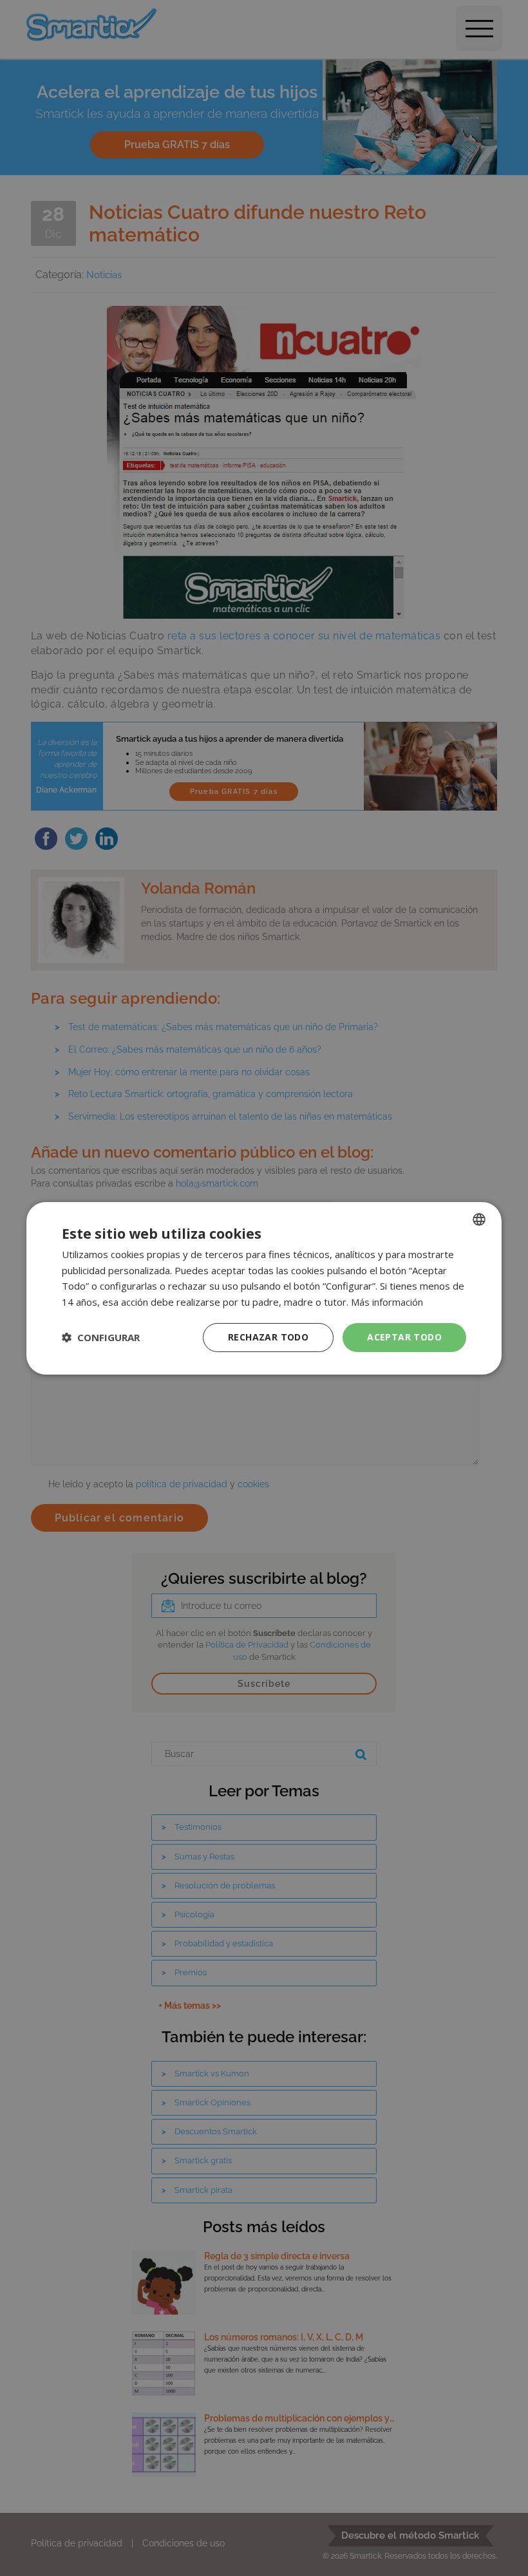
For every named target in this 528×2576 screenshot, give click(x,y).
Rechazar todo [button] (268, 1337)
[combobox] (479, 1219)
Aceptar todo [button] (404, 1337)
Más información (387, 1302)
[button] (101, 1337)
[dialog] (264, 1288)
